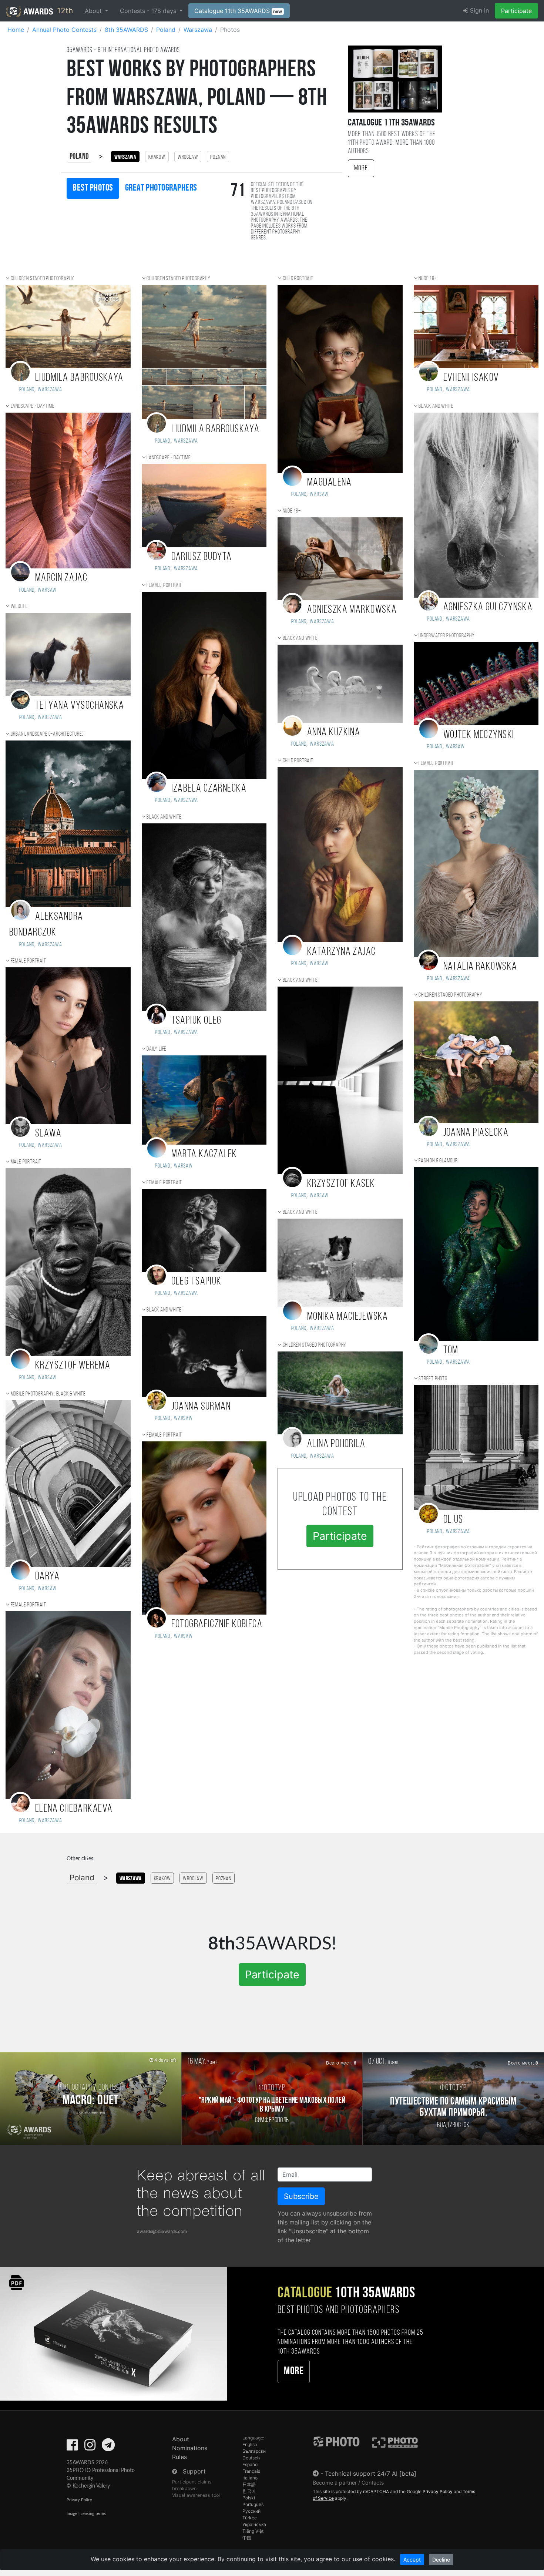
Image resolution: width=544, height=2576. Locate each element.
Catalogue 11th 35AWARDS (238, 11)
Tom (451, 1351)
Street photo (433, 1379)
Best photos (93, 188)
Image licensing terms (86, 2514)
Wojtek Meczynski (479, 735)
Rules (179, 2457)
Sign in (478, 10)
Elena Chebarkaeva (74, 1809)
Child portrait (298, 279)
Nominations (190, 2448)
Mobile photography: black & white (48, 1394)
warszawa (322, 1456)
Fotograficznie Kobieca (217, 1624)
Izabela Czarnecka (209, 789)
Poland (79, 157)
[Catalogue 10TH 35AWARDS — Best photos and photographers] (113, 2333)
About (181, 2439)
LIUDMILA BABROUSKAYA (79, 378)
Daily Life (157, 1049)
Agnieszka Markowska (352, 610)
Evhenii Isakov (471, 378)
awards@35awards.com (162, 2231)
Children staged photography (43, 279)
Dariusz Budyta (202, 557)
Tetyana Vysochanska (80, 706)
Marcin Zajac (61, 578)
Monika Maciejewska (348, 1317)
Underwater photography (447, 636)
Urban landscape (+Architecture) (47, 734)
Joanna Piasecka (476, 1133)
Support (194, 2471)
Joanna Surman (201, 1407)
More (361, 168)
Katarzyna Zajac (342, 952)
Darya (47, 1577)
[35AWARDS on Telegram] (108, 2447)
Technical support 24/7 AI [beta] (371, 2473)
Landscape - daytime (33, 406)
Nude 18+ (292, 511)
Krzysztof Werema (73, 1366)
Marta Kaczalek (204, 1154)
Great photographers (161, 188)
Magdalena (329, 483)
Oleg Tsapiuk (197, 1282)
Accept (412, 2560)
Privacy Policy (79, 2500)
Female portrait (28, 961)
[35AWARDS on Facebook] (72, 2447)
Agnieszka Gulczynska (488, 607)
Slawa (48, 1134)
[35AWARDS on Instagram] (90, 2447)
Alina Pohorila (336, 1444)
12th (64, 11)
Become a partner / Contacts (348, 2483)
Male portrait (26, 1162)
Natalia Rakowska (480, 967)
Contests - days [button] (149, 11)
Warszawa (50, 390)
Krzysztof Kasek (341, 1184)
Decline (441, 2560)
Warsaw (47, 590)
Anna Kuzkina (334, 733)
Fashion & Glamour (438, 1161)
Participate (516, 11)
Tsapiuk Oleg (197, 1021)
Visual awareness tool (196, 2495)
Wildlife (19, 607)
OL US (453, 1520)
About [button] (94, 11)
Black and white (164, 817)
